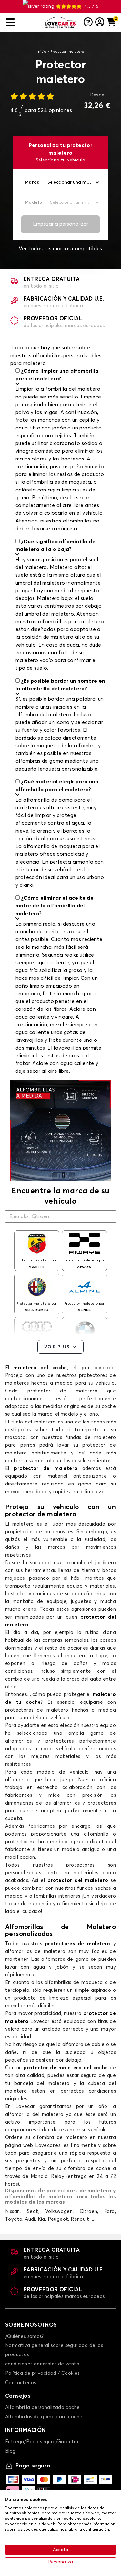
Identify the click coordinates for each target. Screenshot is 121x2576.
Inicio (41, 52)
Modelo (34, 202)
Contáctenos (20, 2383)
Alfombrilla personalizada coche (42, 2408)
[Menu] (23, 22)
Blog (10, 2451)
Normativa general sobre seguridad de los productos (54, 2350)
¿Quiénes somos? (24, 2337)
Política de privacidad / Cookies (42, 2373)
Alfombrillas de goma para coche (44, 2417)
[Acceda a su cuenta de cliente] (100, 23)
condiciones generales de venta (42, 2364)
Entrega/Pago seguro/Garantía (42, 2442)
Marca (32, 182)
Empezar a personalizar (60, 224)
